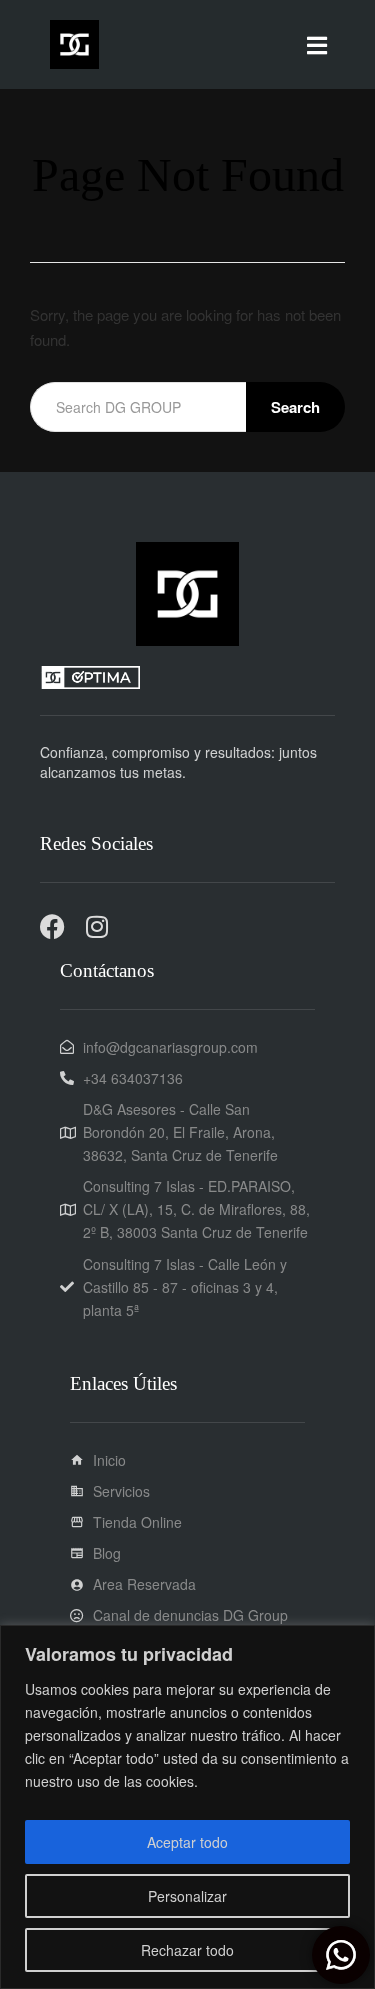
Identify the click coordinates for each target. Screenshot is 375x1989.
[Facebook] (52, 926)
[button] (317, 44)
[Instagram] (96, 926)
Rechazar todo (187, 1950)
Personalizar (187, 1896)
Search (295, 407)
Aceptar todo (187, 1842)
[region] (187, 1807)
